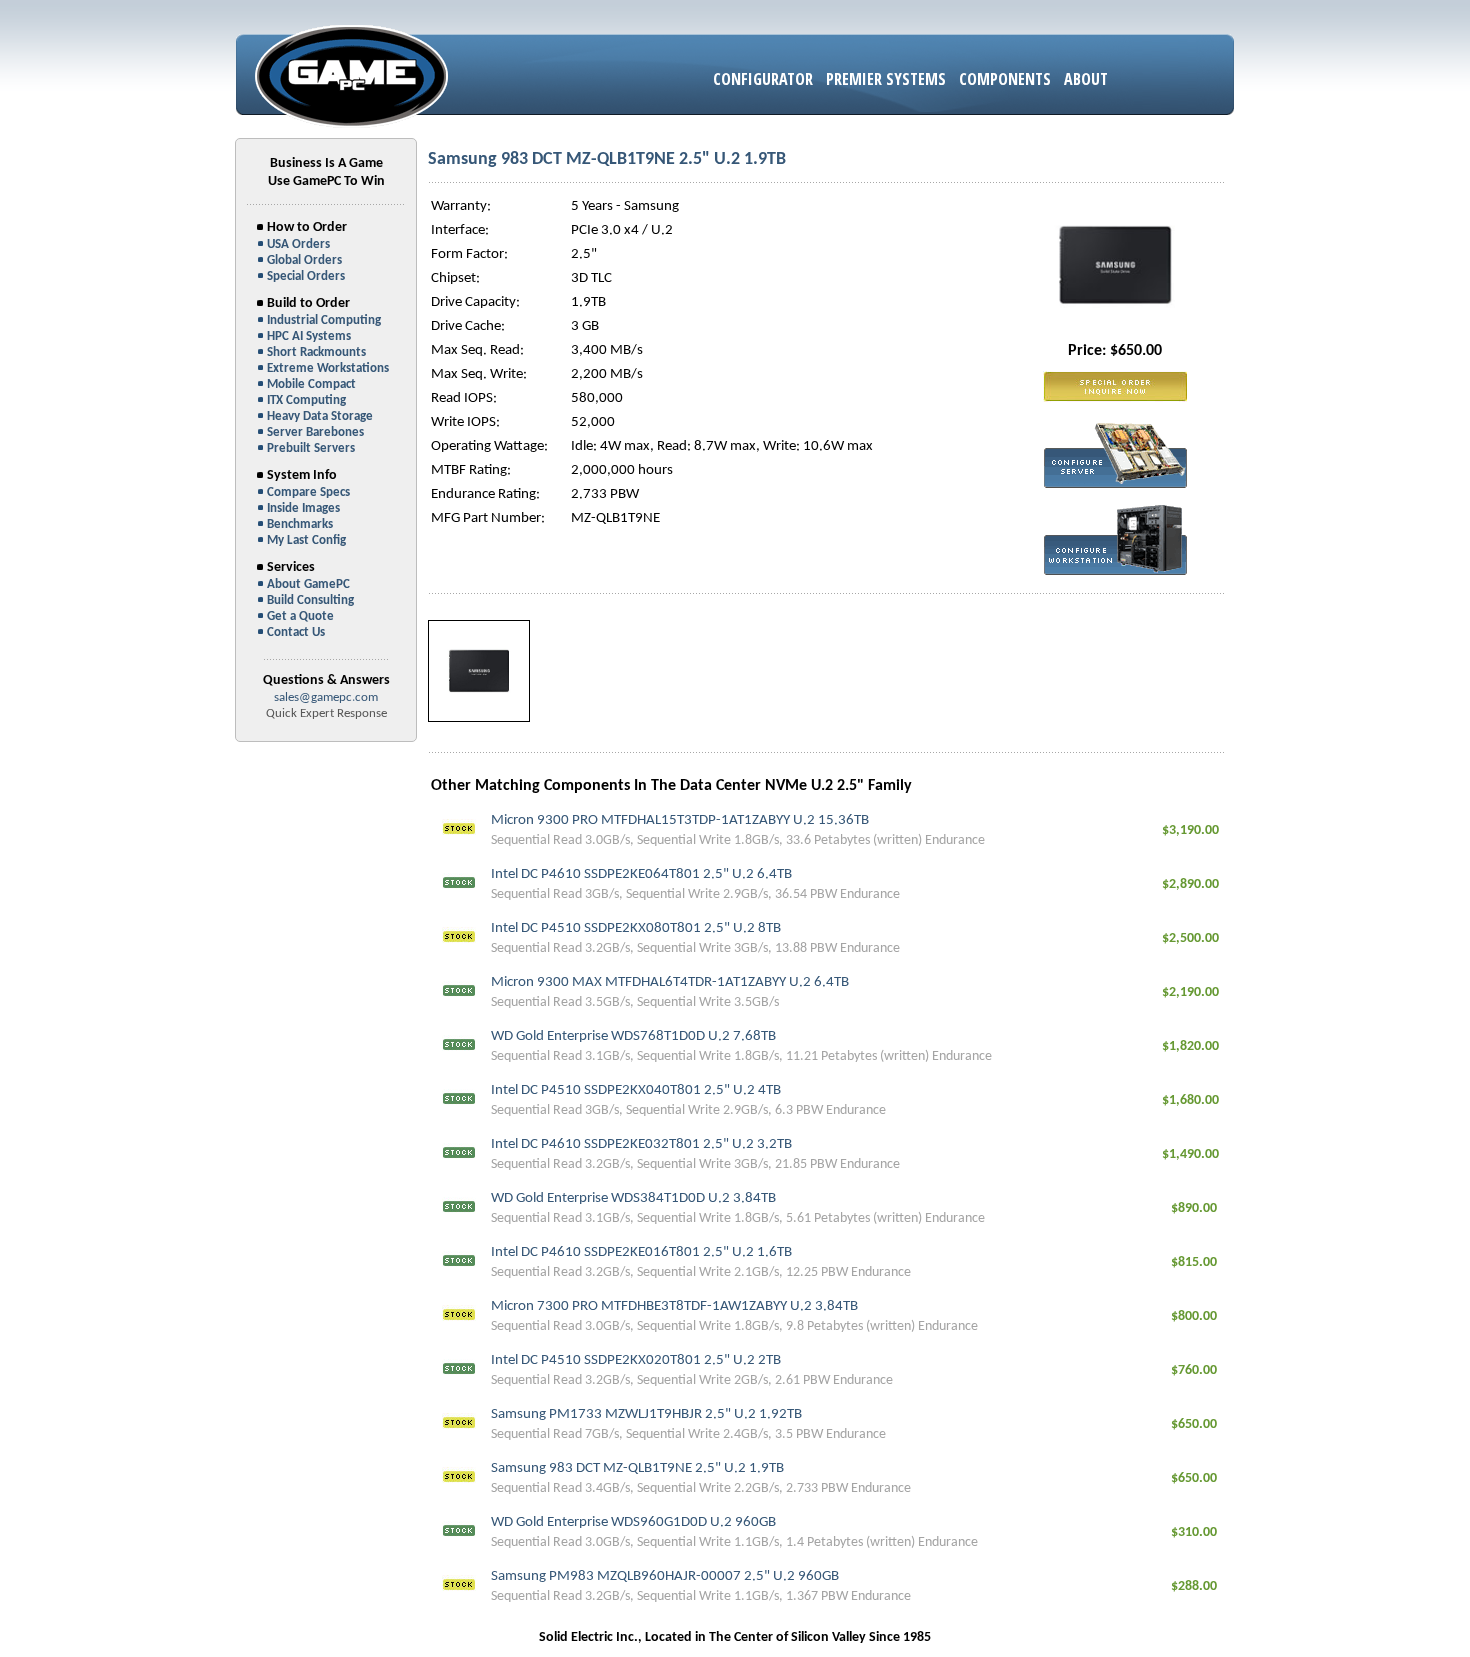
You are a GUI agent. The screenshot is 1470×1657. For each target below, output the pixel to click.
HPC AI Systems (309, 336)
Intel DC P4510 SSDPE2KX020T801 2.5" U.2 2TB (636, 1360)
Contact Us (296, 632)
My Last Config (306, 540)
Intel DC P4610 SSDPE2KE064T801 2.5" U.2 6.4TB (641, 874)
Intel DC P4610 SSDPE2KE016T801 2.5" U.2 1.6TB (641, 1252)
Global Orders (304, 260)
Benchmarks (300, 524)
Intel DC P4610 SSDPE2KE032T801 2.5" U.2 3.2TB (641, 1144)
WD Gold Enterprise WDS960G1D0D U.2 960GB (633, 1522)
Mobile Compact (311, 384)
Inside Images (303, 508)
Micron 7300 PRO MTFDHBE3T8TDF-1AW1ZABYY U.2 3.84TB (674, 1306)
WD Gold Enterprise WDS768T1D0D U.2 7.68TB (633, 1036)
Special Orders (306, 276)
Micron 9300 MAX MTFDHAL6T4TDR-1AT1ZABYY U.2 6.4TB (670, 982)
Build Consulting (310, 600)
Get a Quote (300, 616)
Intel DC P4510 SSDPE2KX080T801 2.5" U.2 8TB (636, 928)
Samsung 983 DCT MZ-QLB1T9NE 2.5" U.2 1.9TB (637, 1468)
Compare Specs (308, 492)
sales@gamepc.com (326, 697)
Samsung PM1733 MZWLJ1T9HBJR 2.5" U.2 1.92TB (646, 1414)
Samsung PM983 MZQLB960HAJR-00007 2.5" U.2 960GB (665, 1576)
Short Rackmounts (316, 352)
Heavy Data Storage (320, 416)
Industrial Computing (324, 320)
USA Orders (298, 244)
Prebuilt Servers (311, 448)
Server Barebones (315, 432)
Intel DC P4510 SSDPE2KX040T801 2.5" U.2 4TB (636, 1090)
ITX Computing (306, 400)
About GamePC (308, 584)
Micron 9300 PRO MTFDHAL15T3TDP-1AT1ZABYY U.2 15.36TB (680, 820)
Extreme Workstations (328, 368)
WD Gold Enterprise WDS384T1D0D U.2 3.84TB (633, 1198)
